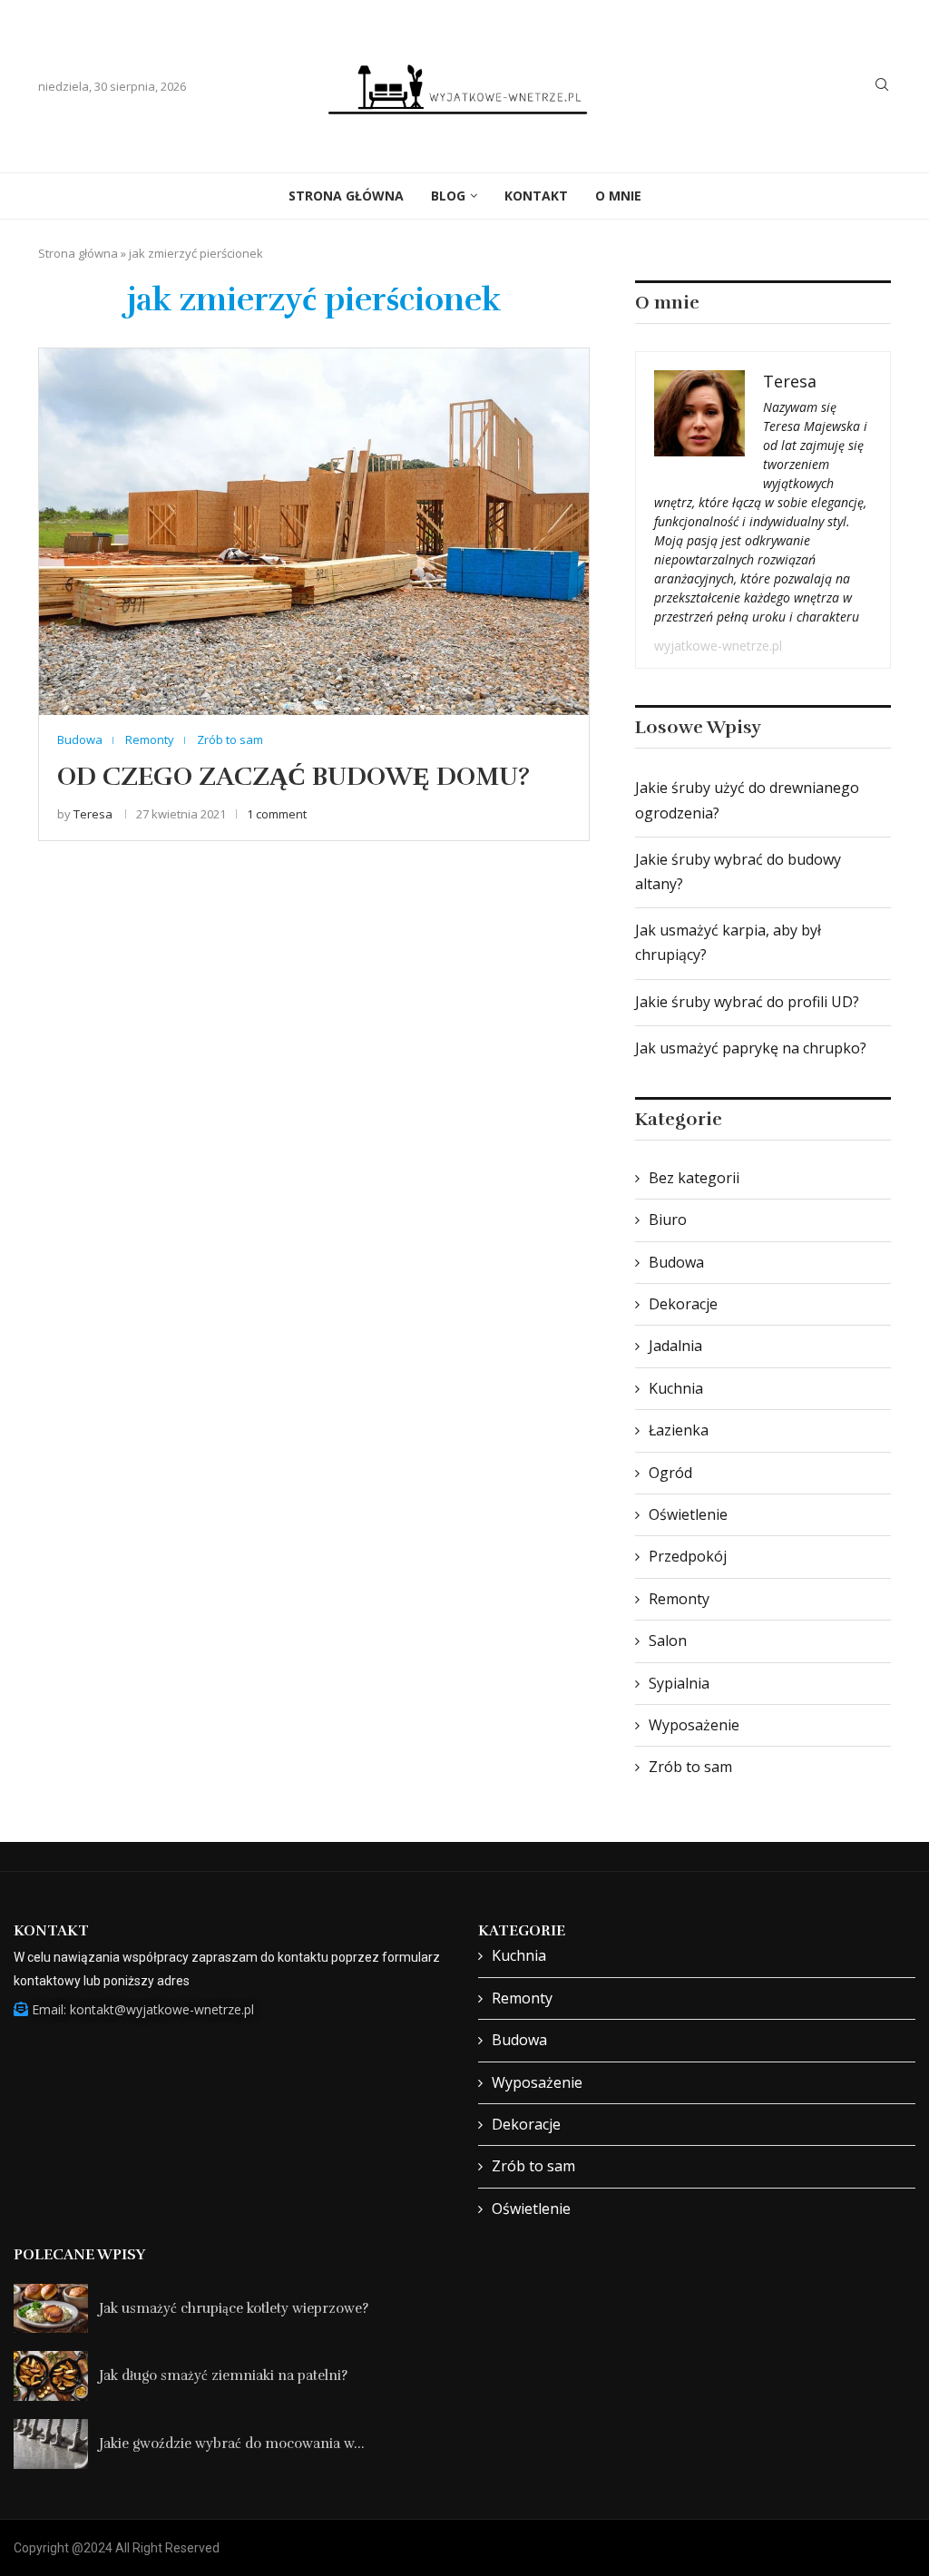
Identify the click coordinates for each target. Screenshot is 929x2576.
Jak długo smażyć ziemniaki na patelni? (223, 2375)
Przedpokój (688, 1556)
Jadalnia (675, 1346)
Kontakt (536, 196)
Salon (668, 1641)
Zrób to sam (690, 1767)
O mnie (618, 196)
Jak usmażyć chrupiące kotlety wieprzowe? (234, 2308)
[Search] (882, 87)
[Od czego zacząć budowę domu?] (314, 531)
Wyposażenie (694, 1725)
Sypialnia (679, 1683)
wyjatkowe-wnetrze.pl (718, 646)
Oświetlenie (688, 1514)
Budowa (676, 1262)
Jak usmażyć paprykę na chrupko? (751, 1048)
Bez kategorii (694, 1178)
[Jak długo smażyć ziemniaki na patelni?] (51, 2376)
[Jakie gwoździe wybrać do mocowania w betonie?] (51, 2444)
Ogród (670, 1473)
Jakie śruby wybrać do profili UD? (747, 1002)
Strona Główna (346, 196)
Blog (448, 196)
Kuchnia (676, 1388)
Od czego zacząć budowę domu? (293, 777)
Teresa (93, 814)
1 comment (277, 814)
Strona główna (78, 253)
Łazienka (679, 1430)
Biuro (668, 1219)
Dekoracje (683, 1304)
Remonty (679, 1599)
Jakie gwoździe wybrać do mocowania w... (232, 2444)
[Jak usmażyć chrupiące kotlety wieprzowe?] (51, 2309)
